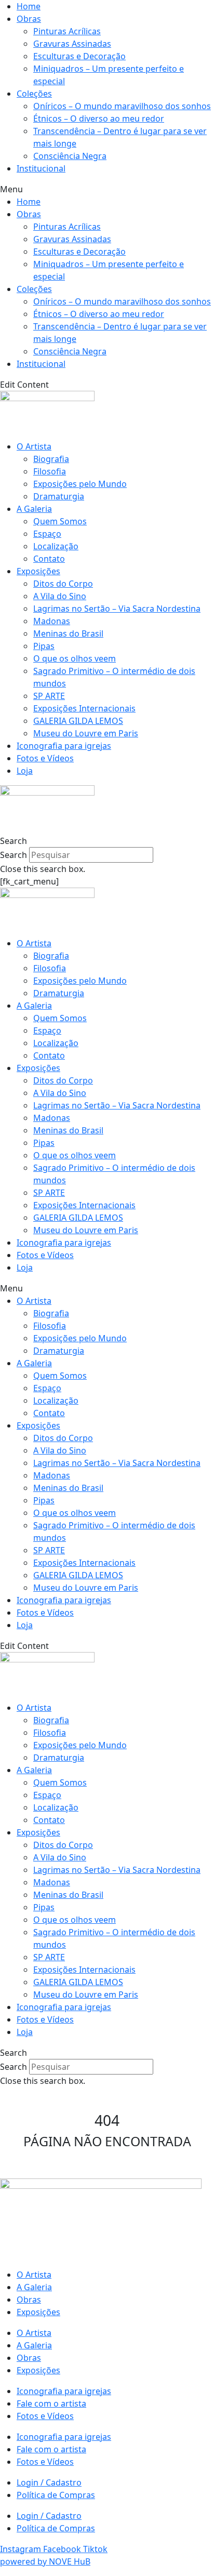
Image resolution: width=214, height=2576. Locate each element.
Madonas (52, 621)
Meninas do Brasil (68, 633)
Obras (29, 19)
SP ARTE (49, 696)
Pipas (44, 646)
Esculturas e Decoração (79, 56)
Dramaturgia (59, 496)
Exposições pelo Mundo (80, 484)
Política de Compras (56, 2495)
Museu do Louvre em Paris (86, 733)
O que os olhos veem (75, 658)
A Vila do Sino (60, 596)
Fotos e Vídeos (45, 758)
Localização (56, 546)
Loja (25, 771)
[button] (107, 189)
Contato (49, 559)
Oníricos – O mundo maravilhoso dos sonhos (122, 106)
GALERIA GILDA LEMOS (78, 721)
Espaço (47, 534)
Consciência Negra (70, 156)
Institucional (41, 168)
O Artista (34, 446)
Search (14, 855)
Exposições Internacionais (84, 708)
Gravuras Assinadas (72, 44)
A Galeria (34, 509)
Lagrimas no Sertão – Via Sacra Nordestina (117, 609)
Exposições (38, 571)
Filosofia (50, 471)
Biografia (51, 459)
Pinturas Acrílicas (67, 31)
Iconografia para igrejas (64, 746)
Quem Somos (60, 521)
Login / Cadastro (49, 2482)
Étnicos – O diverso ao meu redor (99, 118)
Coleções (34, 94)
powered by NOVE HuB (45, 2561)
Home (29, 6)
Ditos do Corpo (63, 584)
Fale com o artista (51, 2403)
